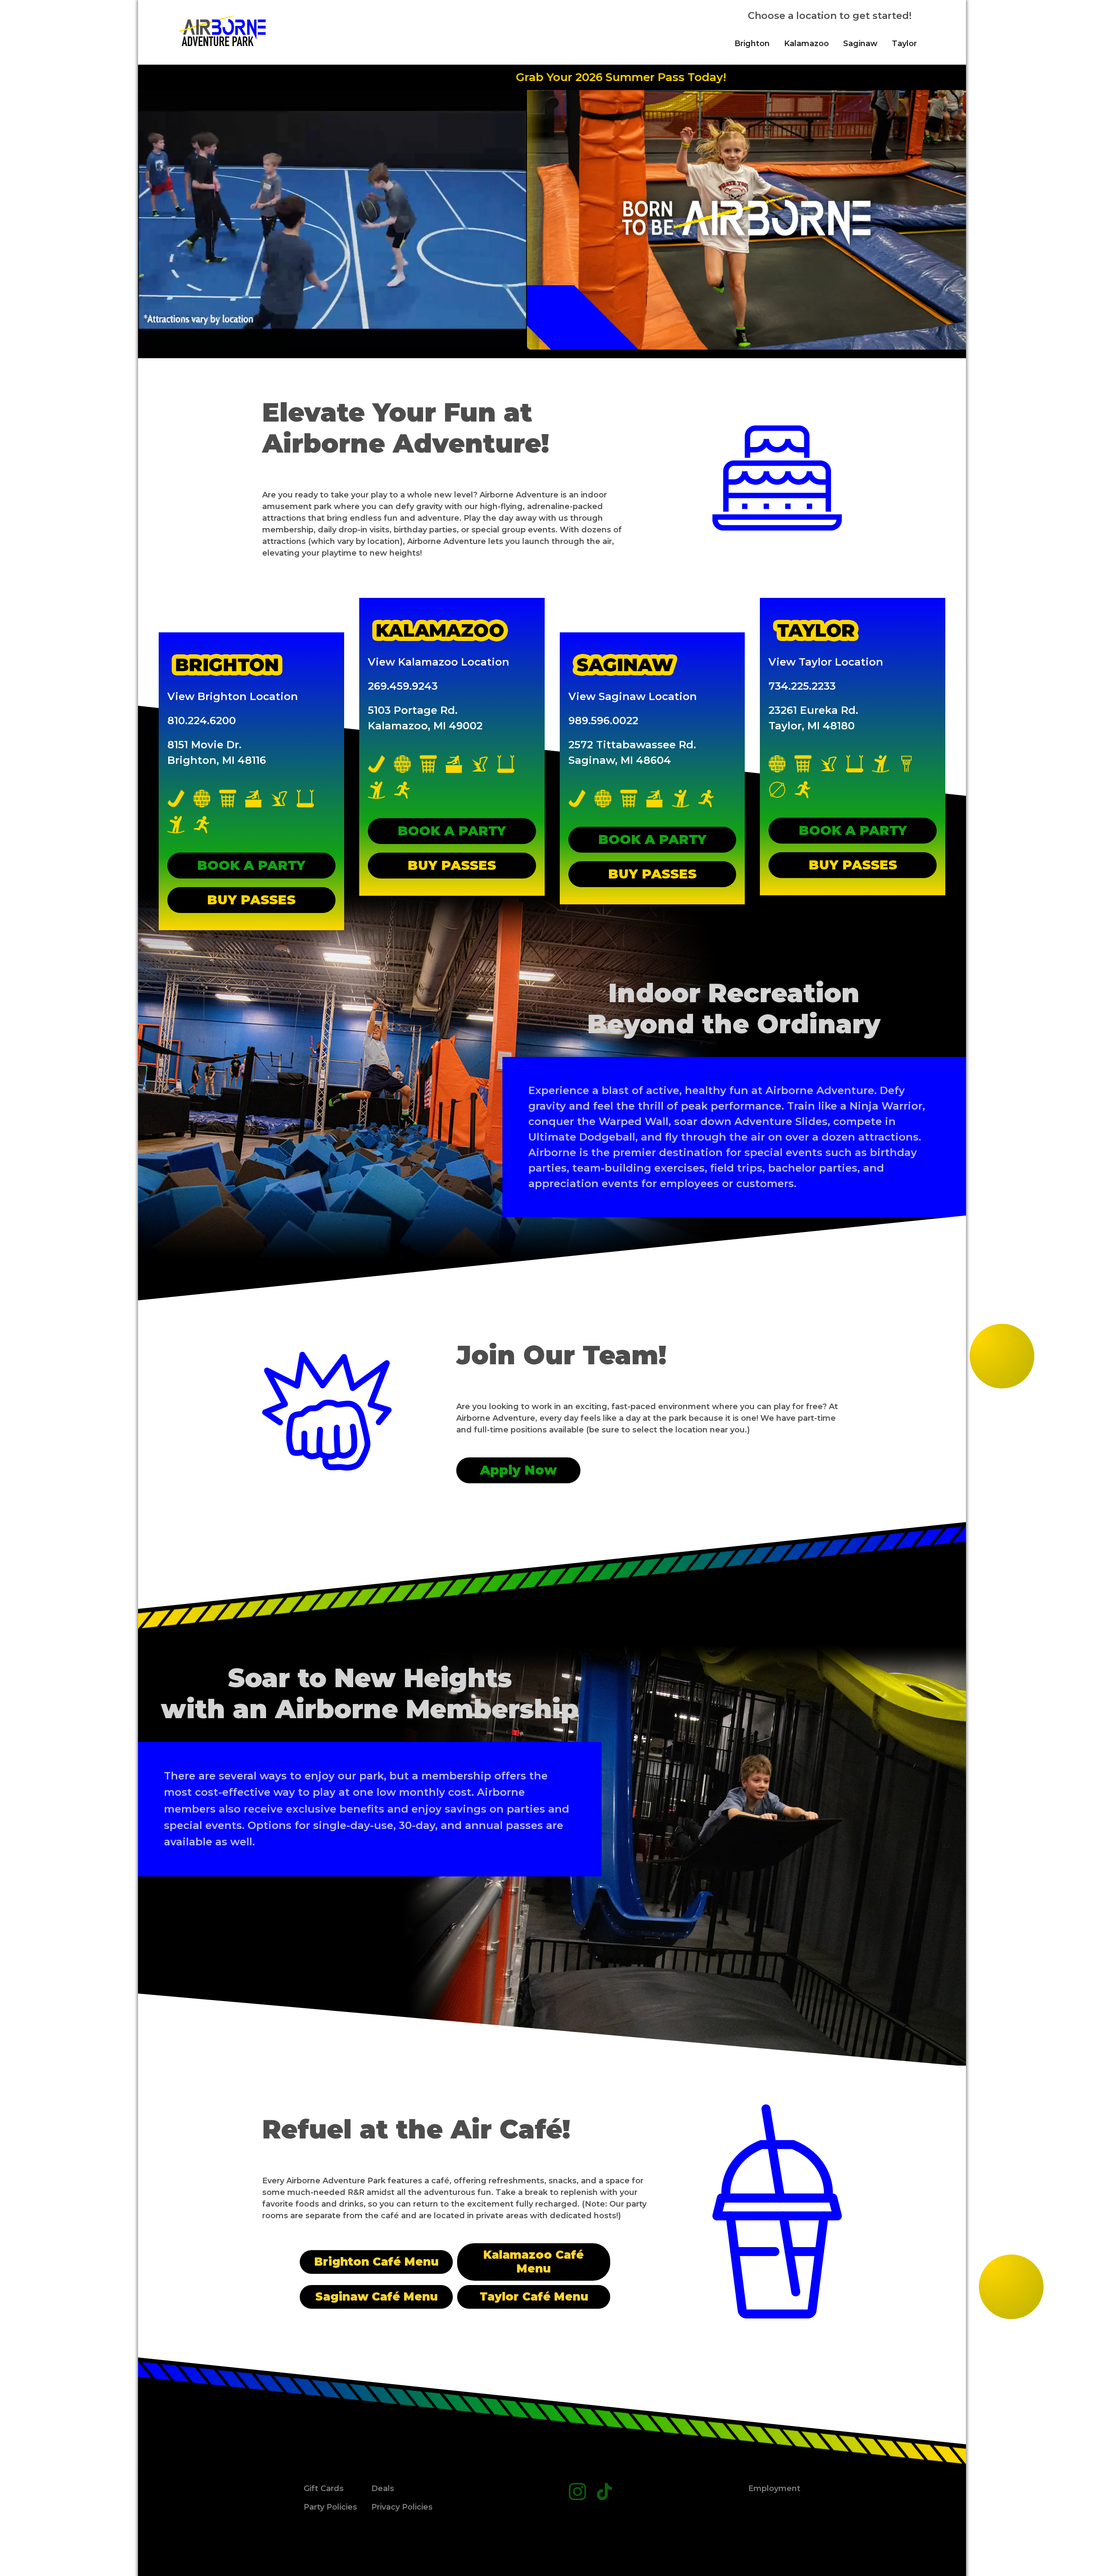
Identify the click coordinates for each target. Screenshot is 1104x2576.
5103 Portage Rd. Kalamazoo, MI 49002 (425, 718)
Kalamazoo (806, 44)
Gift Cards (324, 2488)
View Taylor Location (826, 662)
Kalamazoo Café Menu (534, 2262)
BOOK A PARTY (251, 865)
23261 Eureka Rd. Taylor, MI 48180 (813, 718)
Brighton (752, 44)
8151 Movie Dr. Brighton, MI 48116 (217, 752)
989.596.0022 (603, 721)
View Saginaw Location (633, 696)
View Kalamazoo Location (439, 662)
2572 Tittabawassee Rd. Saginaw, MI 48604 (632, 752)
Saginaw (860, 44)
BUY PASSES (251, 900)
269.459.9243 (403, 686)
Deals (383, 2488)
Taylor (904, 44)
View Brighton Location (233, 696)
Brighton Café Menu (376, 2262)
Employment (774, 2488)
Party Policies (330, 2507)
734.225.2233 (802, 686)
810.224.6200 (202, 721)
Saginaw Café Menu (376, 2297)
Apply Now (518, 1470)
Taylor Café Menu (534, 2297)
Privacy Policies (402, 2507)
